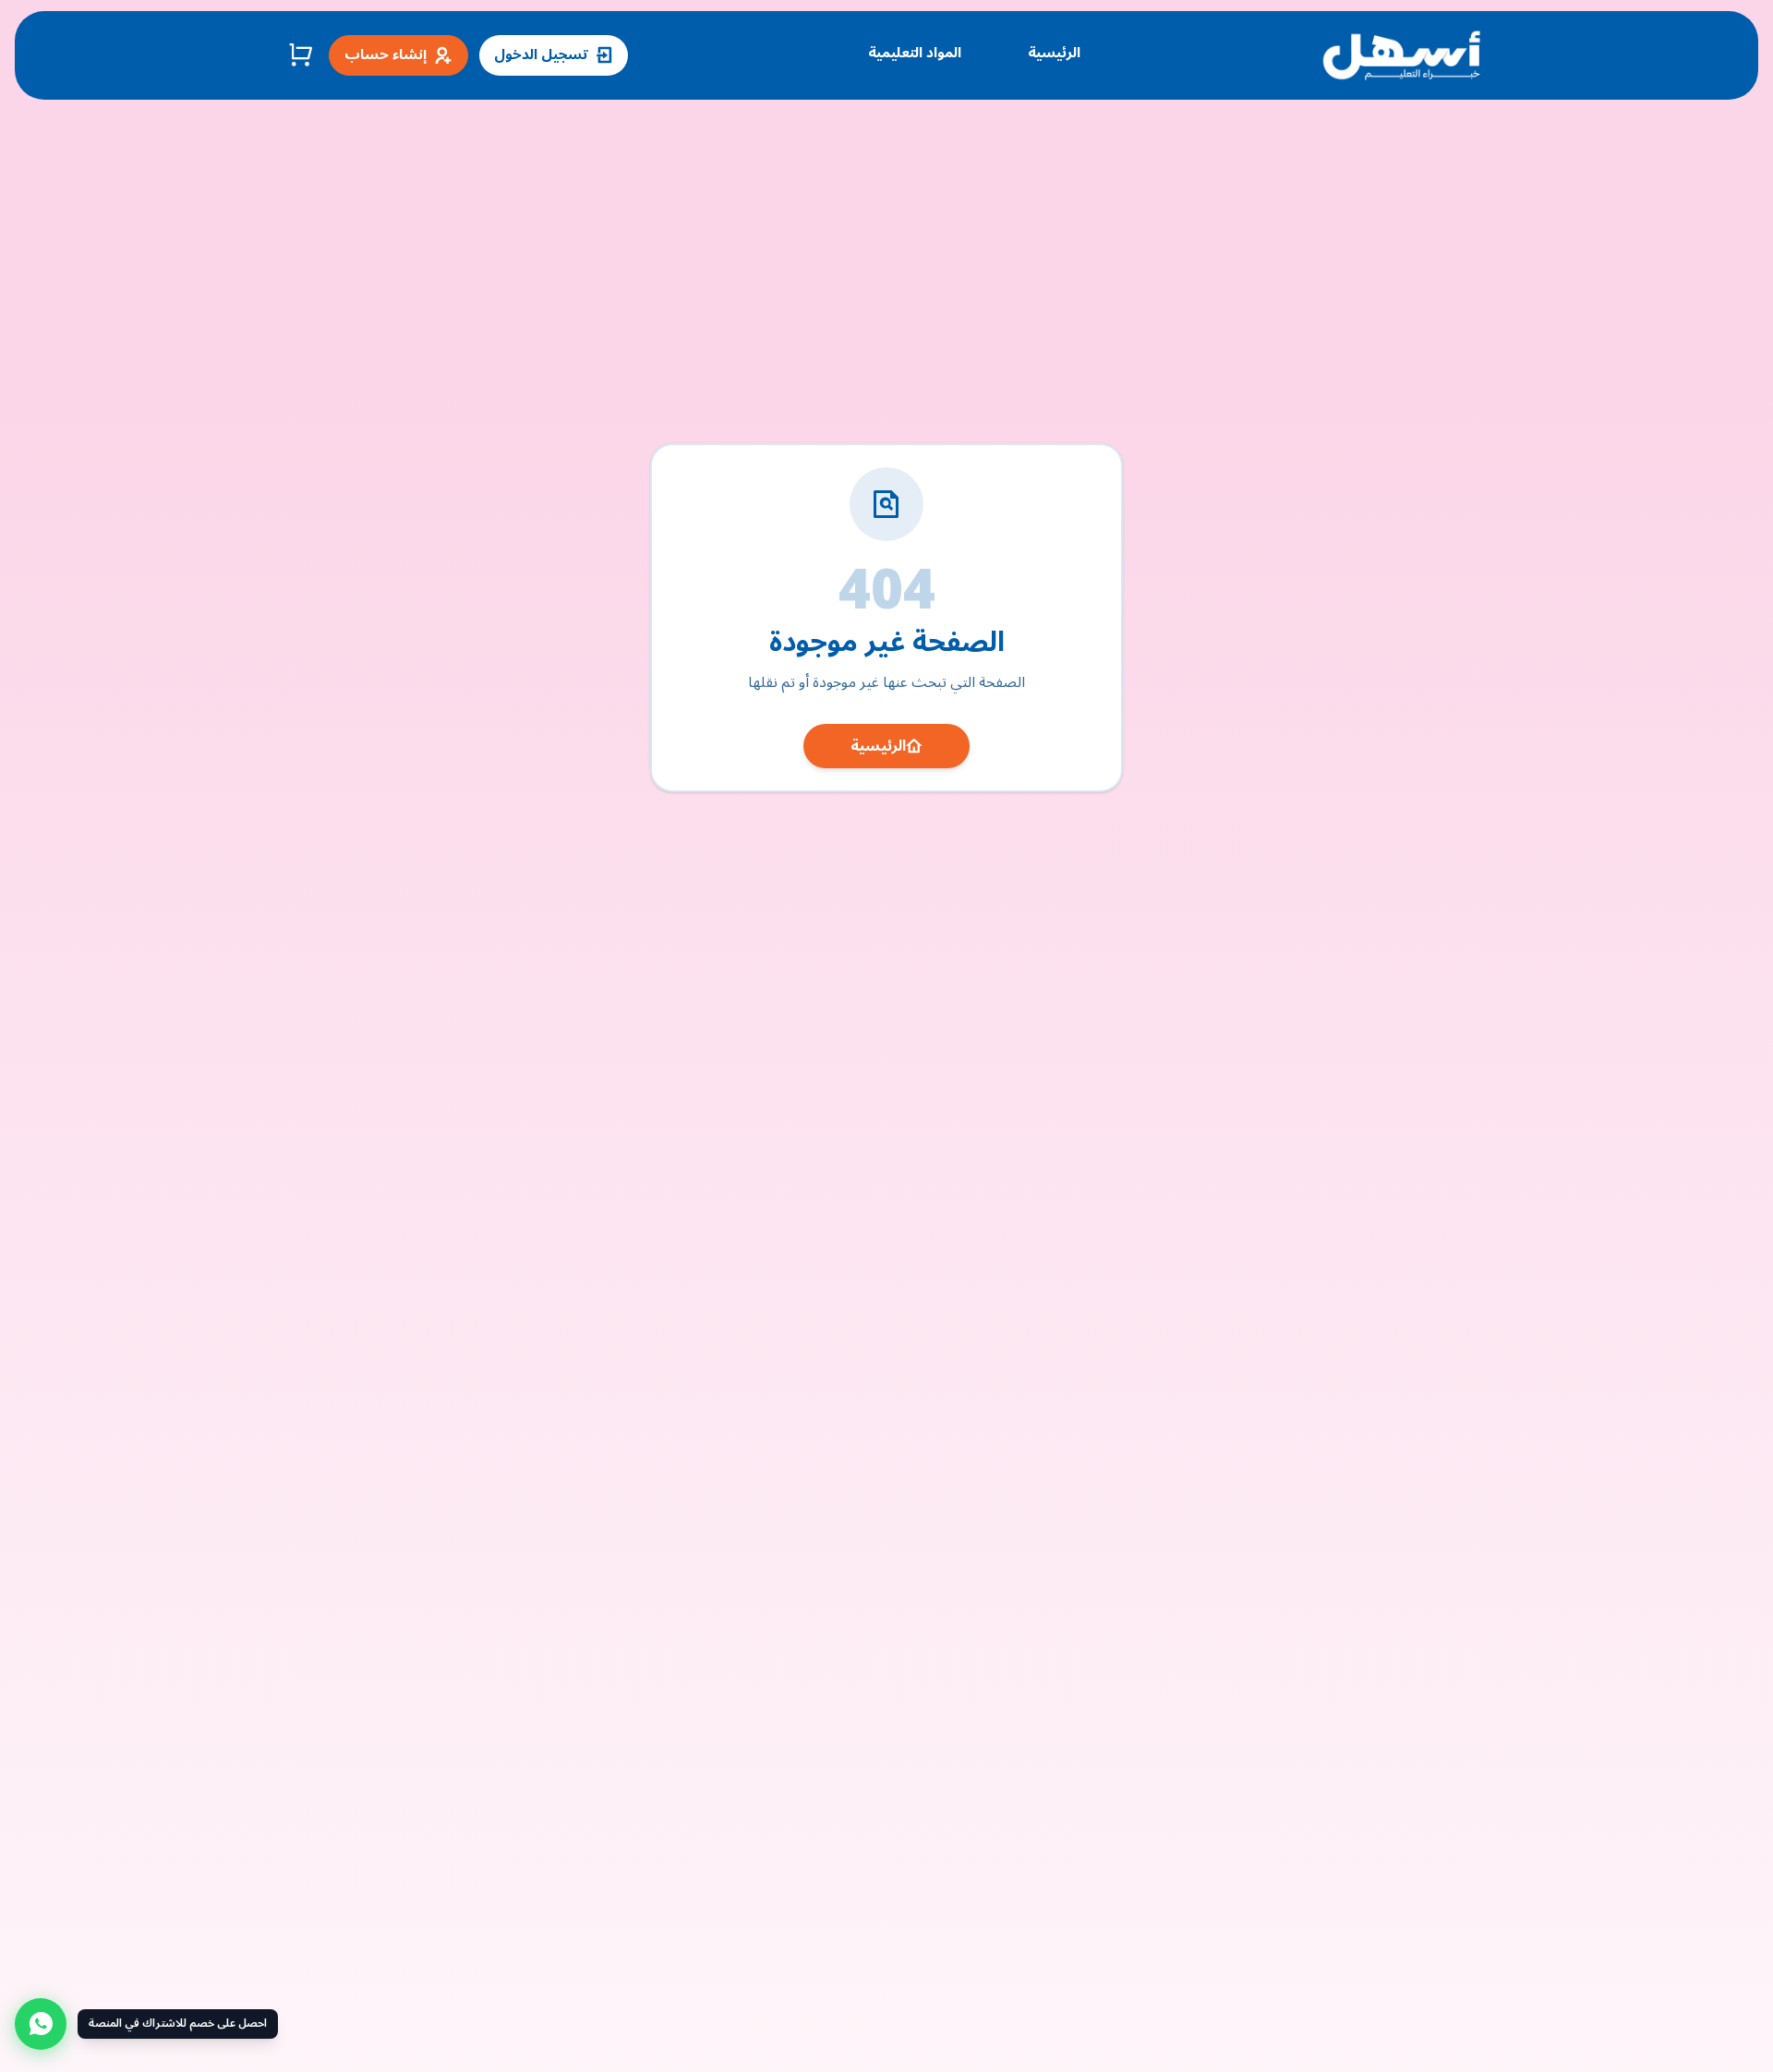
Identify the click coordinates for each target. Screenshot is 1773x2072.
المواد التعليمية (915, 53)
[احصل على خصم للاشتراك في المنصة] (41, 2024)
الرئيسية (1054, 53)
